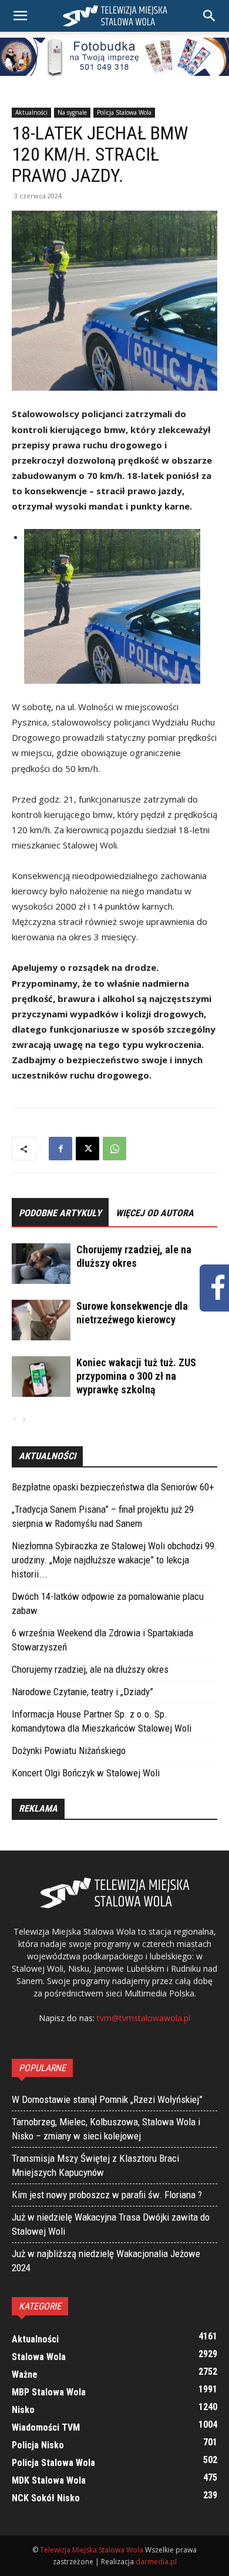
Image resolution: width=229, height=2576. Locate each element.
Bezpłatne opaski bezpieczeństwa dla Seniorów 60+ (113, 1487)
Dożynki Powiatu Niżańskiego (69, 1750)
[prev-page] (15, 1420)
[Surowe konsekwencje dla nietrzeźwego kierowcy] (41, 1320)
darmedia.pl (156, 2562)
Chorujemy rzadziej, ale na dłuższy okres (90, 1669)
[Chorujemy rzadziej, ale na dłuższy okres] (41, 1264)
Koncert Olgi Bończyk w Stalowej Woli (86, 1773)
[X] (87, 1149)
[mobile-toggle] (20, 16)
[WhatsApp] (114, 1149)
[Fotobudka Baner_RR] (114, 57)
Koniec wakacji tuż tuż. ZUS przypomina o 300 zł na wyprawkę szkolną (136, 1376)
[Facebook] (60, 1149)
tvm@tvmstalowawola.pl (144, 2018)
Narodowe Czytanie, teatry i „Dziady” (82, 1692)
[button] (210, 16)
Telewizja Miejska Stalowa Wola (92, 2550)
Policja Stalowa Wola (124, 112)
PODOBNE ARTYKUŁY (60, 1213)
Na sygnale (72, 112)
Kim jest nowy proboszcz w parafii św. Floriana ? (107, 2195)
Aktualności (31, 112)
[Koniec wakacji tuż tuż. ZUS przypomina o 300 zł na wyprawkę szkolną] (41, 1377)
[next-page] (23, 1420)
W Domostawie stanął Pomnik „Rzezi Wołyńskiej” (107, 2099)
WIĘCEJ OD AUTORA (155, 1213)
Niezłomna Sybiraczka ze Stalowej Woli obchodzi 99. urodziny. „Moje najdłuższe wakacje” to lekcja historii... (114, 1560)
